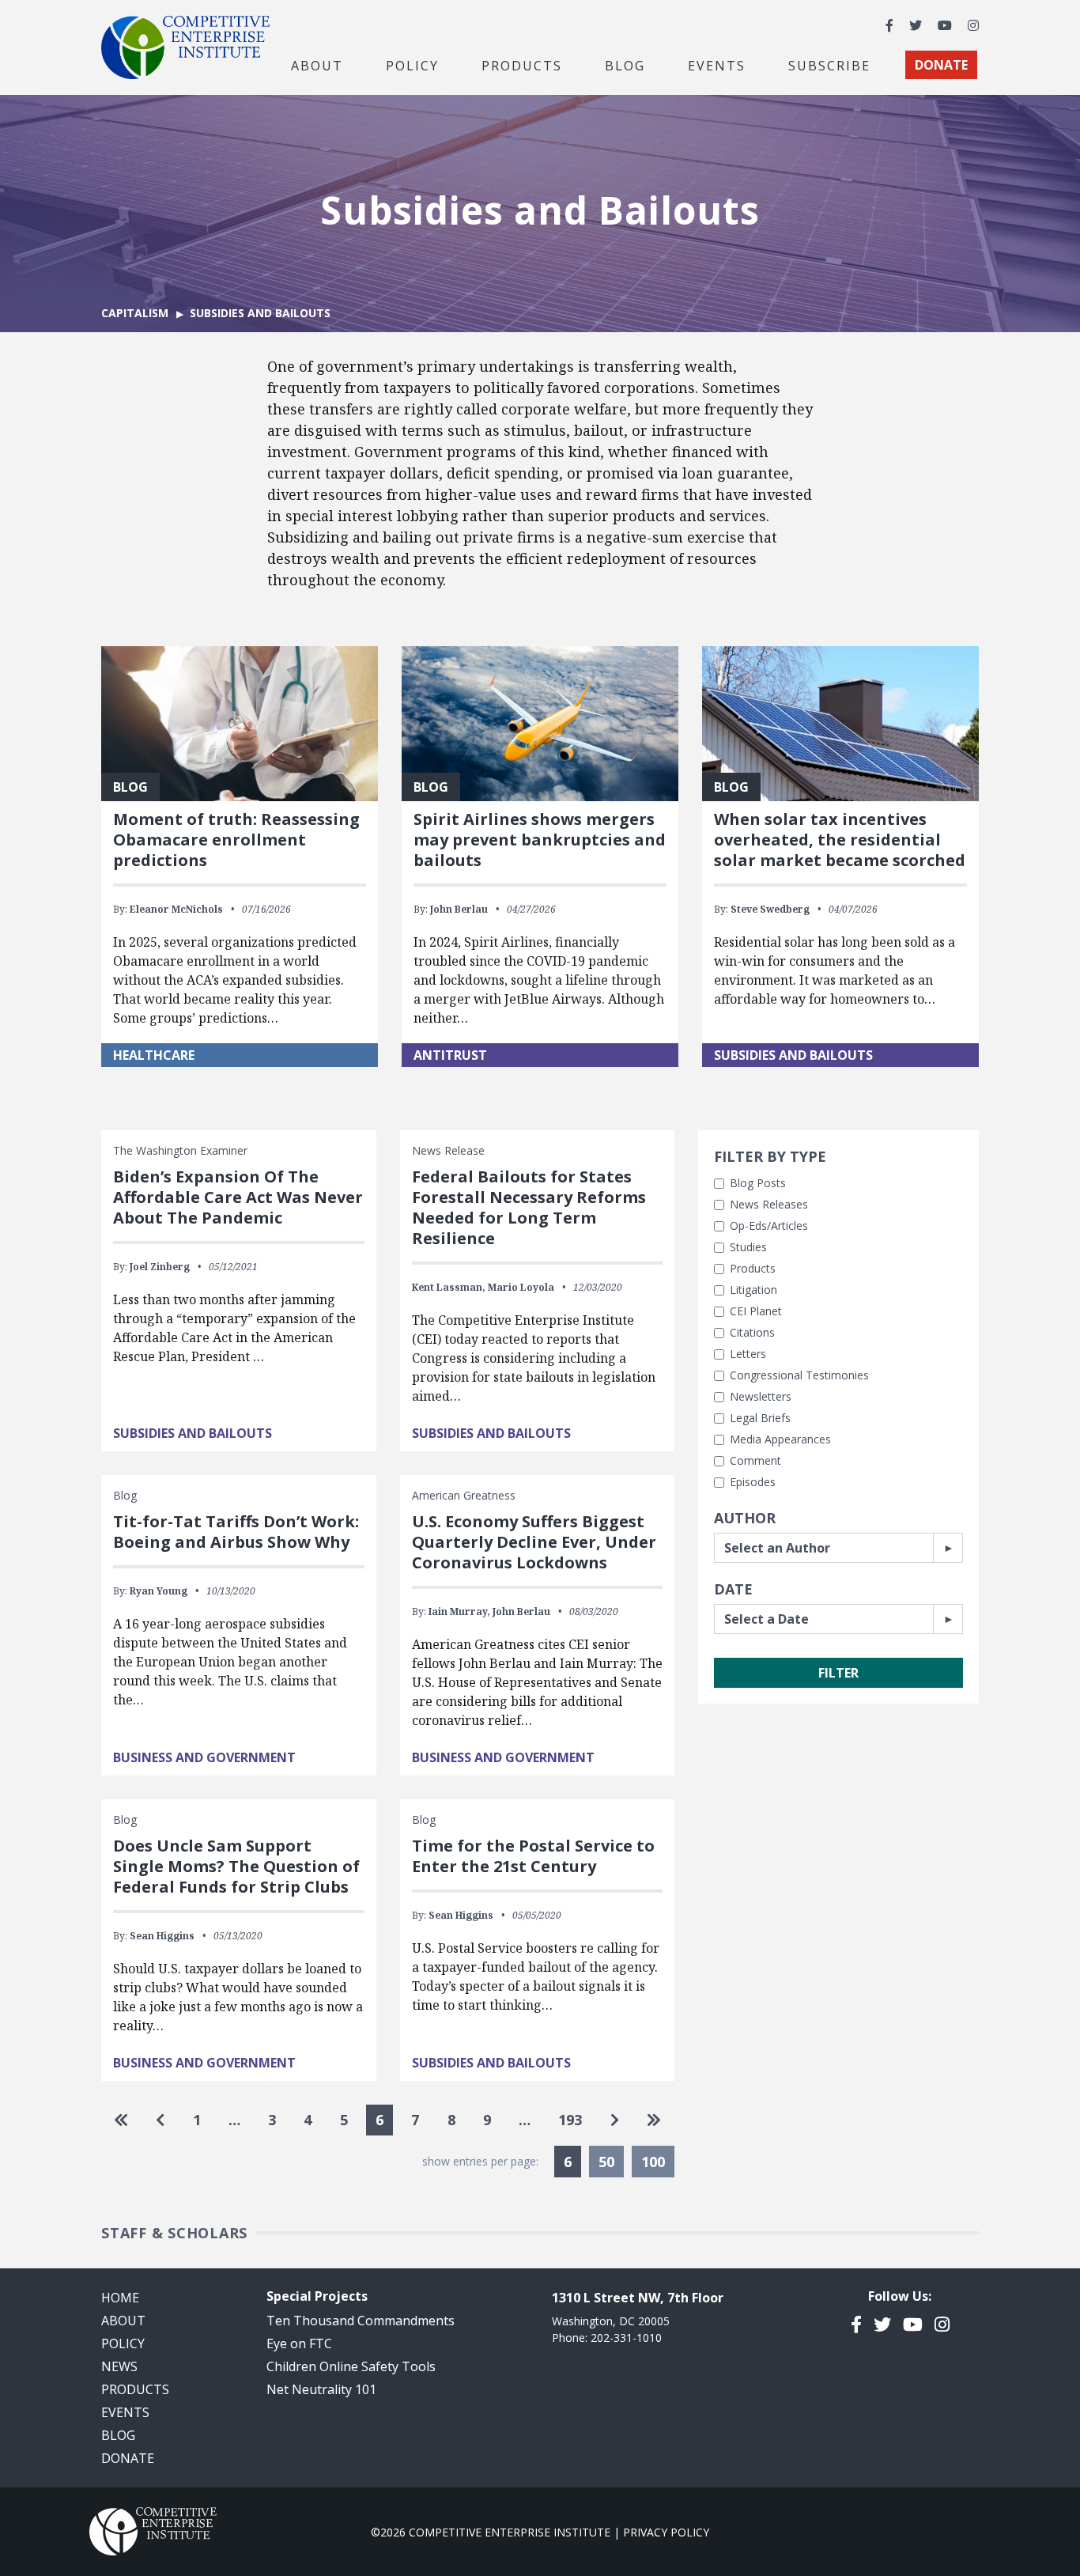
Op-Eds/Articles (769, 1226)
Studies (748, 1247)
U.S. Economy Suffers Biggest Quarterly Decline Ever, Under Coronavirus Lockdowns (534, 1542)
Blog (625, 65)
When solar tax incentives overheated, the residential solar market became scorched (840, 840)
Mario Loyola (521, 1287)
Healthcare (154, 1055)
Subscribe (829, 65)
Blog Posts (758, 1183)
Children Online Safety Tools (351, 2366)
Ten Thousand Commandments (361, 2321)
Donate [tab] (941, 65)
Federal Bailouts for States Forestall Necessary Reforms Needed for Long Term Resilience (529, 1207)
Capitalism (135, 313)
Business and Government (204, 1757)
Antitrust (450, 1055)
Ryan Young (159, 1591)
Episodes (753, 1482)
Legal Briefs (760, 1418)
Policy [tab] (412, 65)
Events (717, 65)
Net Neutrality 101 (321, 2389)
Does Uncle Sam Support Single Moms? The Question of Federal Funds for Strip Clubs (236, 1866)
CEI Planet (756, 1311)
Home (120, 2298)
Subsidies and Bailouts (793, 1055)
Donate (128, 2458)
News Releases (769, 1204)
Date (733, 1589)
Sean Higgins (162, 1936)
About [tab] (317, 65)
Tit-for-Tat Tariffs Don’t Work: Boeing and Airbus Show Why (236, 1532)
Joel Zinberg (160, 1267)
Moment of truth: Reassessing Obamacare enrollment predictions (236, 840)
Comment (755, 1460)
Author (745, 1518)
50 (606, 2162)
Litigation (753, 1290)
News (119, 2366)
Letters (748, 1354)
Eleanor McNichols (176, 909)
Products (753, 1268)
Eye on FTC (299, 2343)
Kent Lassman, (449, 1287)
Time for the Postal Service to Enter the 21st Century (533, 1856)
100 (653, 2162)
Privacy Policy (666, 2532)
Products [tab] (522, 65)
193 (570, 2120)
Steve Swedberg (770, 909)
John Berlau (459, 909)
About (123, 2321)
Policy (123, 2343)
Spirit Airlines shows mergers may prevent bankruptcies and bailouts (540, 840)
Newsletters (761, 1396)
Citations (752, 1332)
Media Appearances (780, 1439)
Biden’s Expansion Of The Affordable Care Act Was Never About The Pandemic (238, 1197)
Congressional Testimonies (799, 1375)
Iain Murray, (459, 1611)
